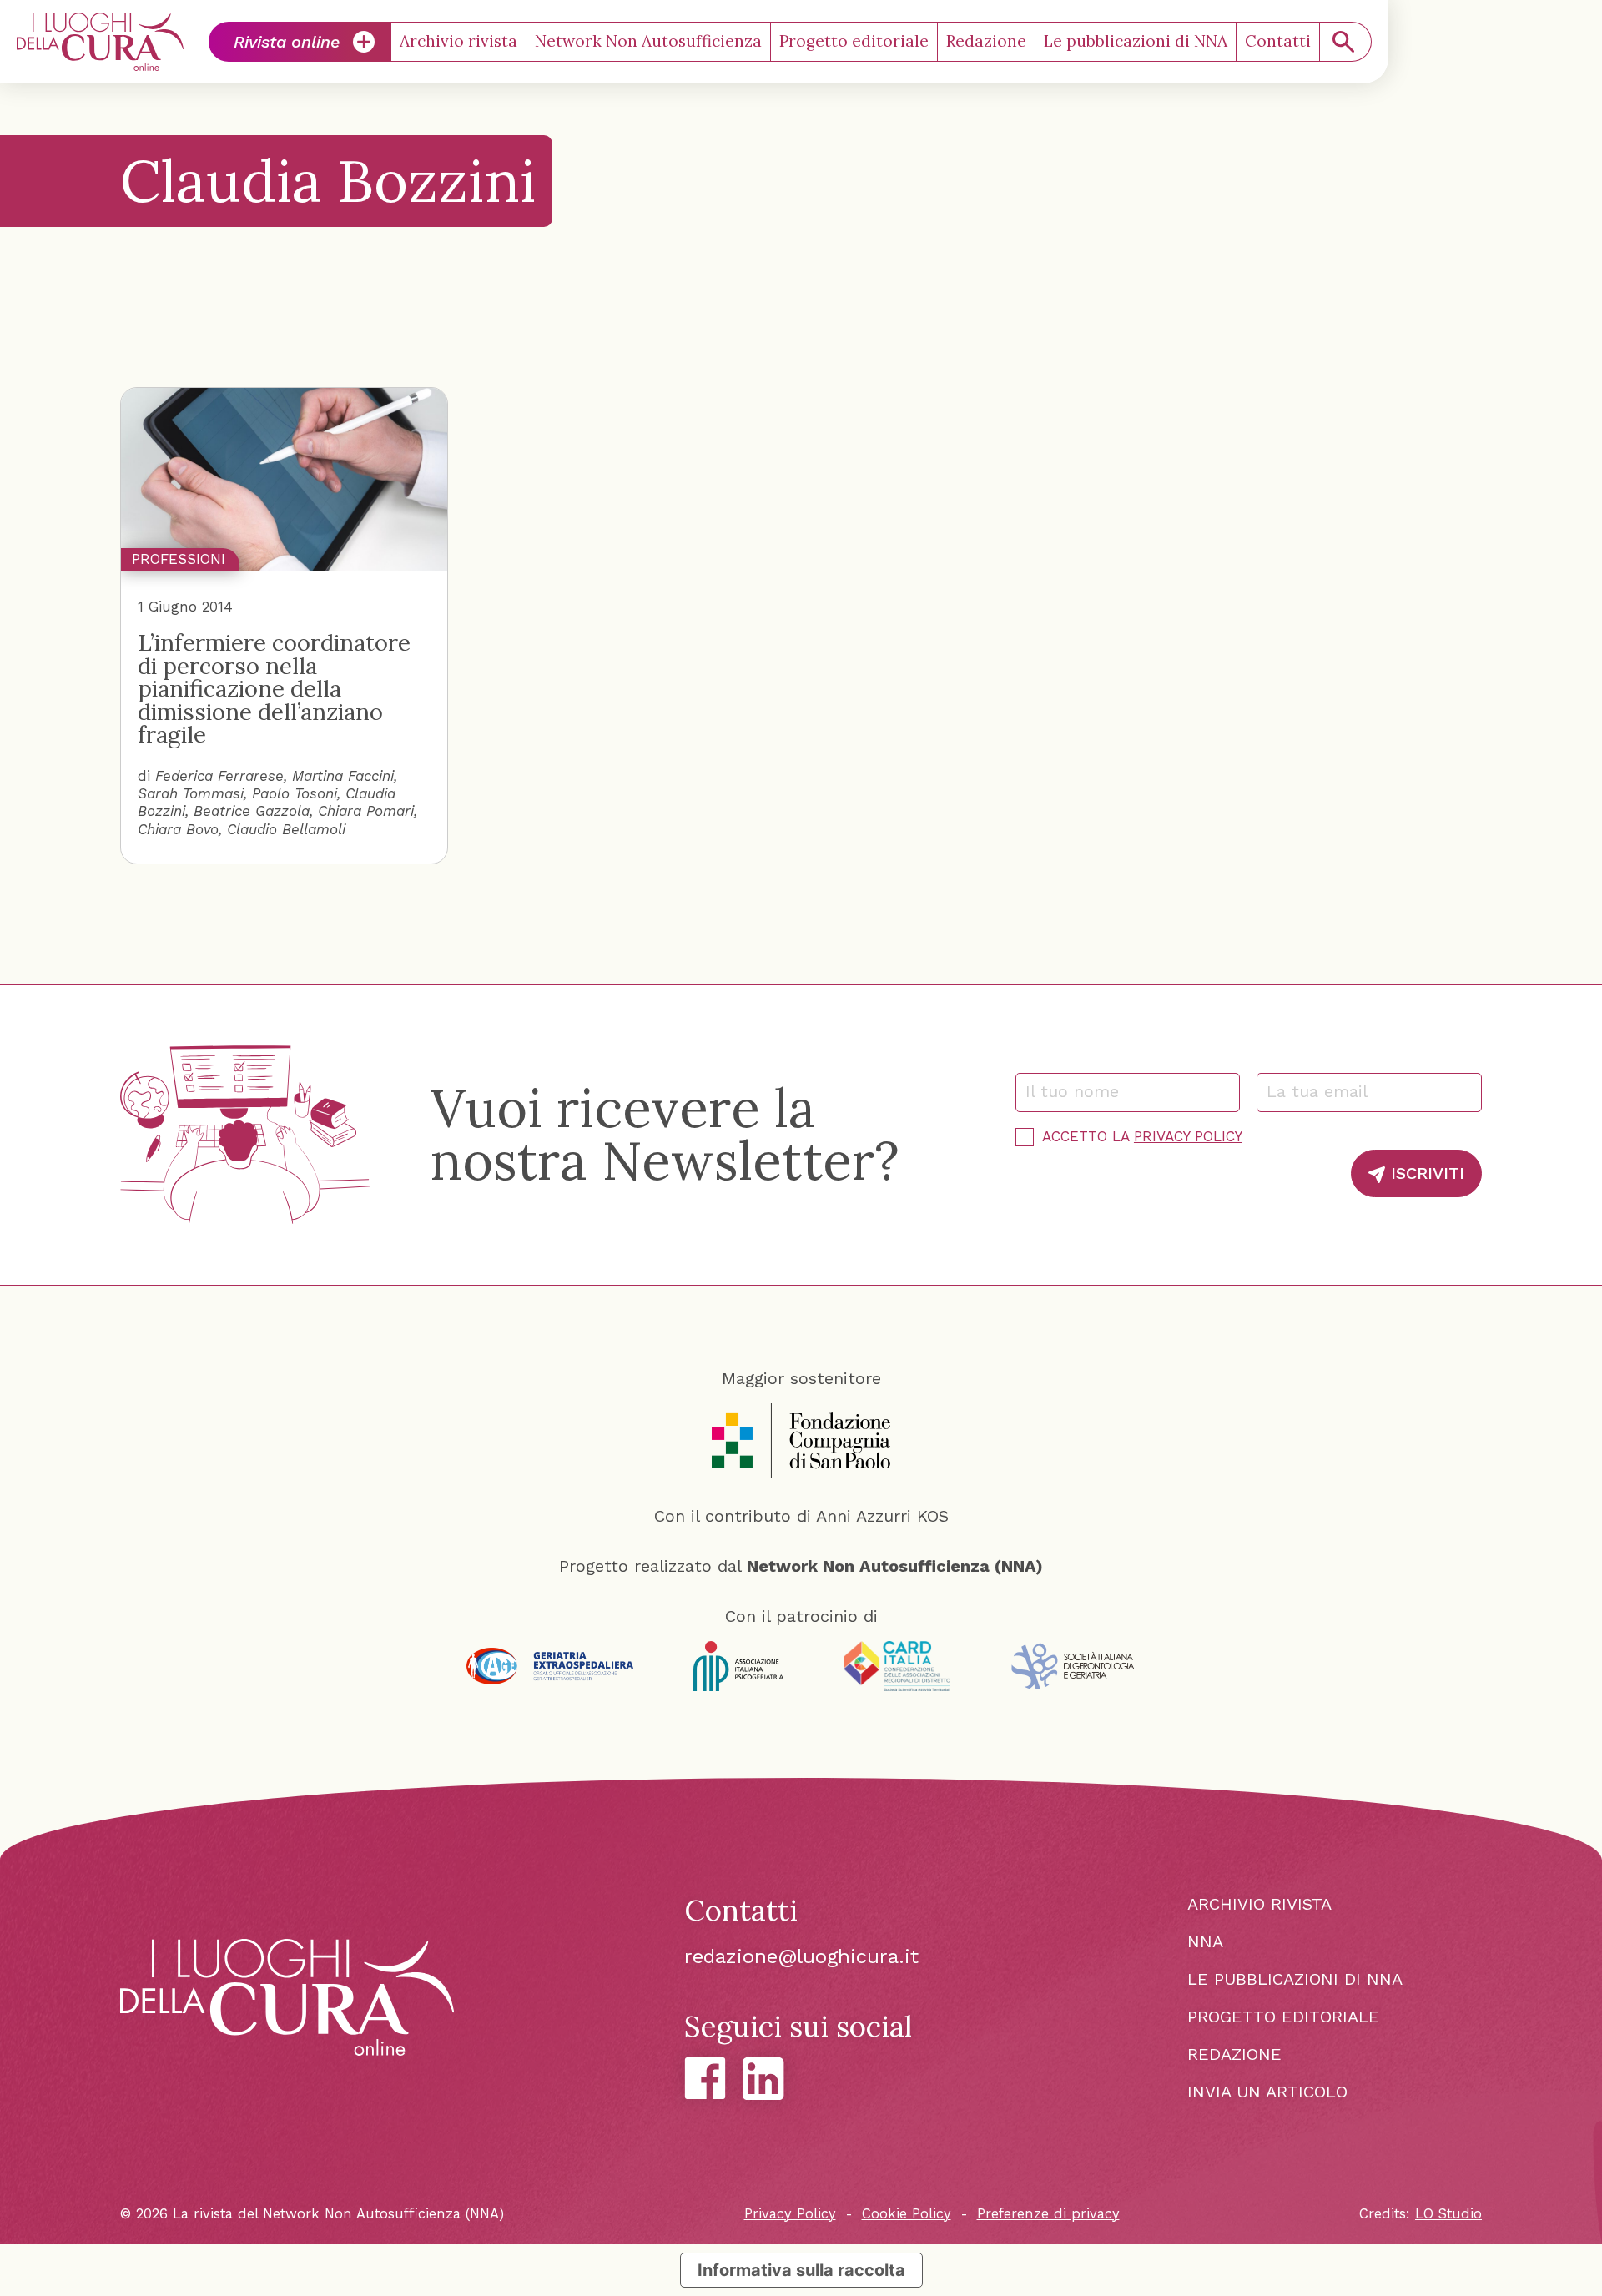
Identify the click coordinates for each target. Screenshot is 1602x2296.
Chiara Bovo (178, 829)
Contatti (1278, 41)
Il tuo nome (1080, 1091)
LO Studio (1448, 2214)
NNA (1205, 1941)
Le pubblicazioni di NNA (1136, 41)
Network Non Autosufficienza (648, 41)
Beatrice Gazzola (252, 811)
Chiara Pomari (366, 811)
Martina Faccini (343, 776)
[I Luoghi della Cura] (100, 42)
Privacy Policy (1188, 1136)
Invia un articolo (1267, 2092)
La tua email (1325, 1091)
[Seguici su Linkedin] (763, 2079)
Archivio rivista (458, 41)
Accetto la (1142, 1136)
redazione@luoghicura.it (801, 1956)
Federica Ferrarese (219, 776)
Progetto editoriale (854, 41)
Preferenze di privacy (1048, 2214)
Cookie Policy (907, 2214)
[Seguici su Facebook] (705, 2078)
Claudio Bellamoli (286, 829)
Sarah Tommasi (191, 793)
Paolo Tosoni (295, 793)
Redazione (986, 41)
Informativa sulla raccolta (801, 2270)
